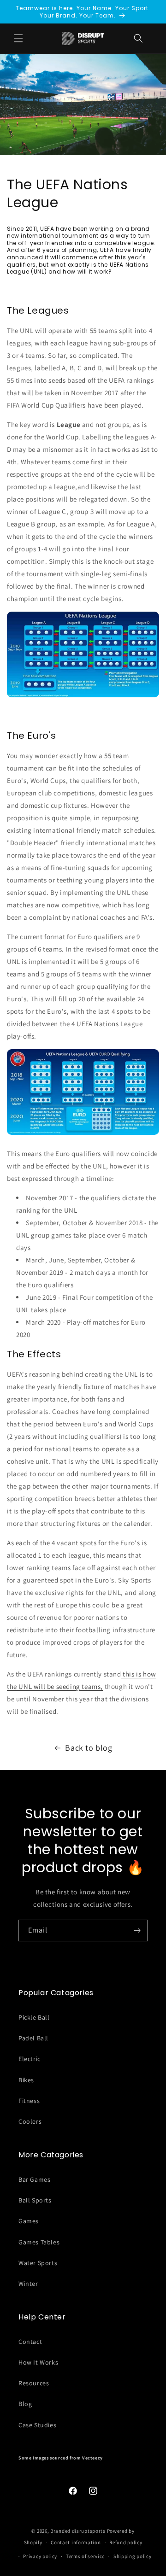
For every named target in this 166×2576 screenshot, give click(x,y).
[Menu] (18, 38)
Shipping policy (133, 2556)
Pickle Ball (34, 2017)
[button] (138, 38)
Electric (30, 2059)
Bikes (26, 2080)
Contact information (76, 2542)
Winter (28, 2284)
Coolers (30, 2121)
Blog (25, 2404)
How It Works (38, 2362)
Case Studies (37, 2425)
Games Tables (39, 2242)
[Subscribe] (137, 1931)
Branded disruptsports (78, 2531)
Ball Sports (35, 2200)
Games (29, 2221)
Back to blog (89, 1748)
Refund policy (126, 2542)
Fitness (29, 2101)
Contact (30, 2342)
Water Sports (38, 2263)
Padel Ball (33, 2038)
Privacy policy (40, 2556)
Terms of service (85, 2556)
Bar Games (34, 2179)
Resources (34, 2383)
